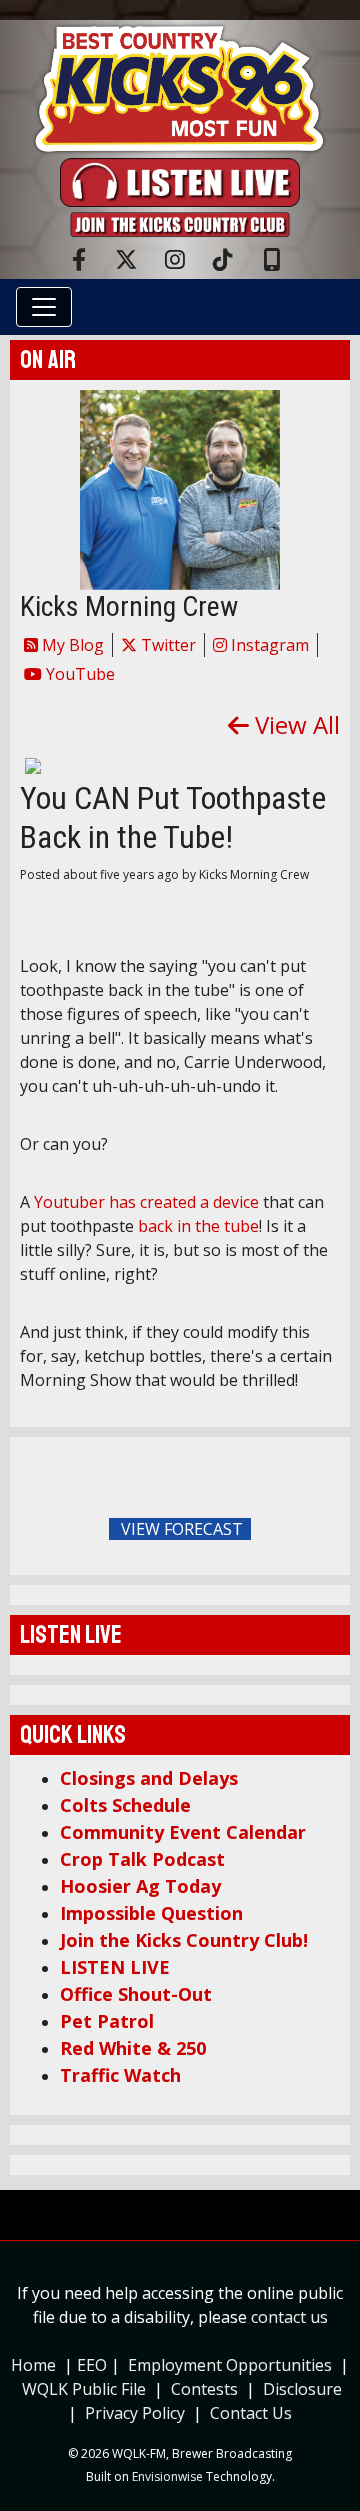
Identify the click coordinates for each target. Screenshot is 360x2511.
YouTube (78, 674)
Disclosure (302, 2389)
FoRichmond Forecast (320, 1530)
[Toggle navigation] (44, 307)
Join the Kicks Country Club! (184, 1940)
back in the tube (198, 1226)
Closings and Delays (149, 1778)
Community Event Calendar (183, 1832)
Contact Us (251, 2413)
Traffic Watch (120, 2075)
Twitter (166, 645)
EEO (94, 2365)
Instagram (268, 645)
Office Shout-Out (136, 1994)
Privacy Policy (139, 2413)
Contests (204, 2389)
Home (33, 2365)
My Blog (71, 645)
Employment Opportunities (230, 2365)
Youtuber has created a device (146, 1202)
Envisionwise (167, 2476)
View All (294, 724)
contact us (289, 2317)
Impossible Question (151, 1913)
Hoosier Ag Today (140, 1886)
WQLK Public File (84, 2389)
